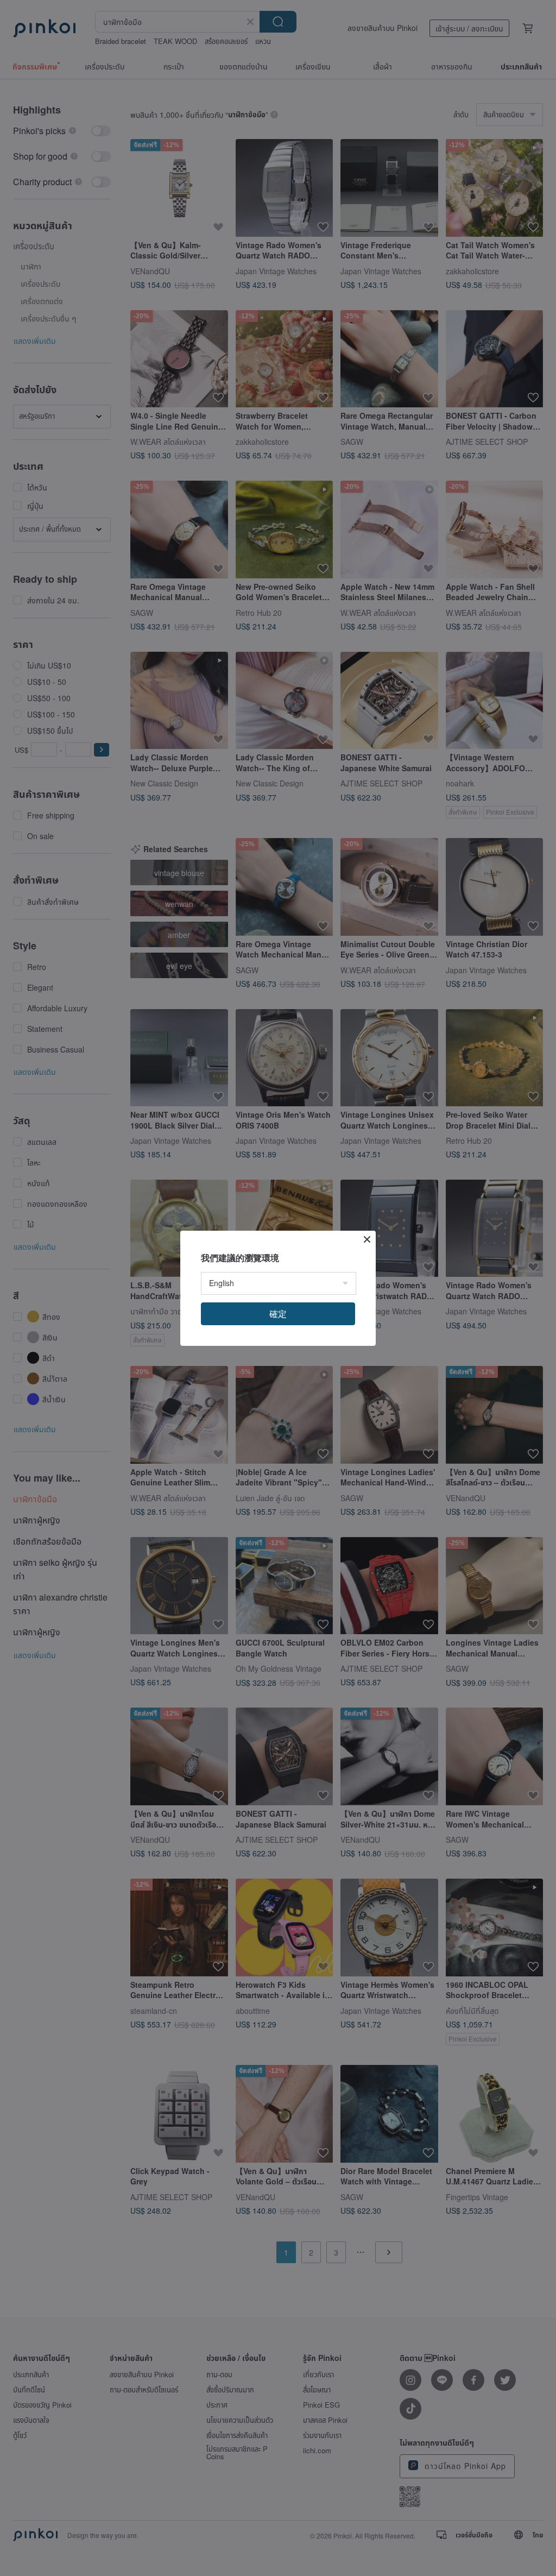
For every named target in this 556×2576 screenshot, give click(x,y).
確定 (278, 1314)
